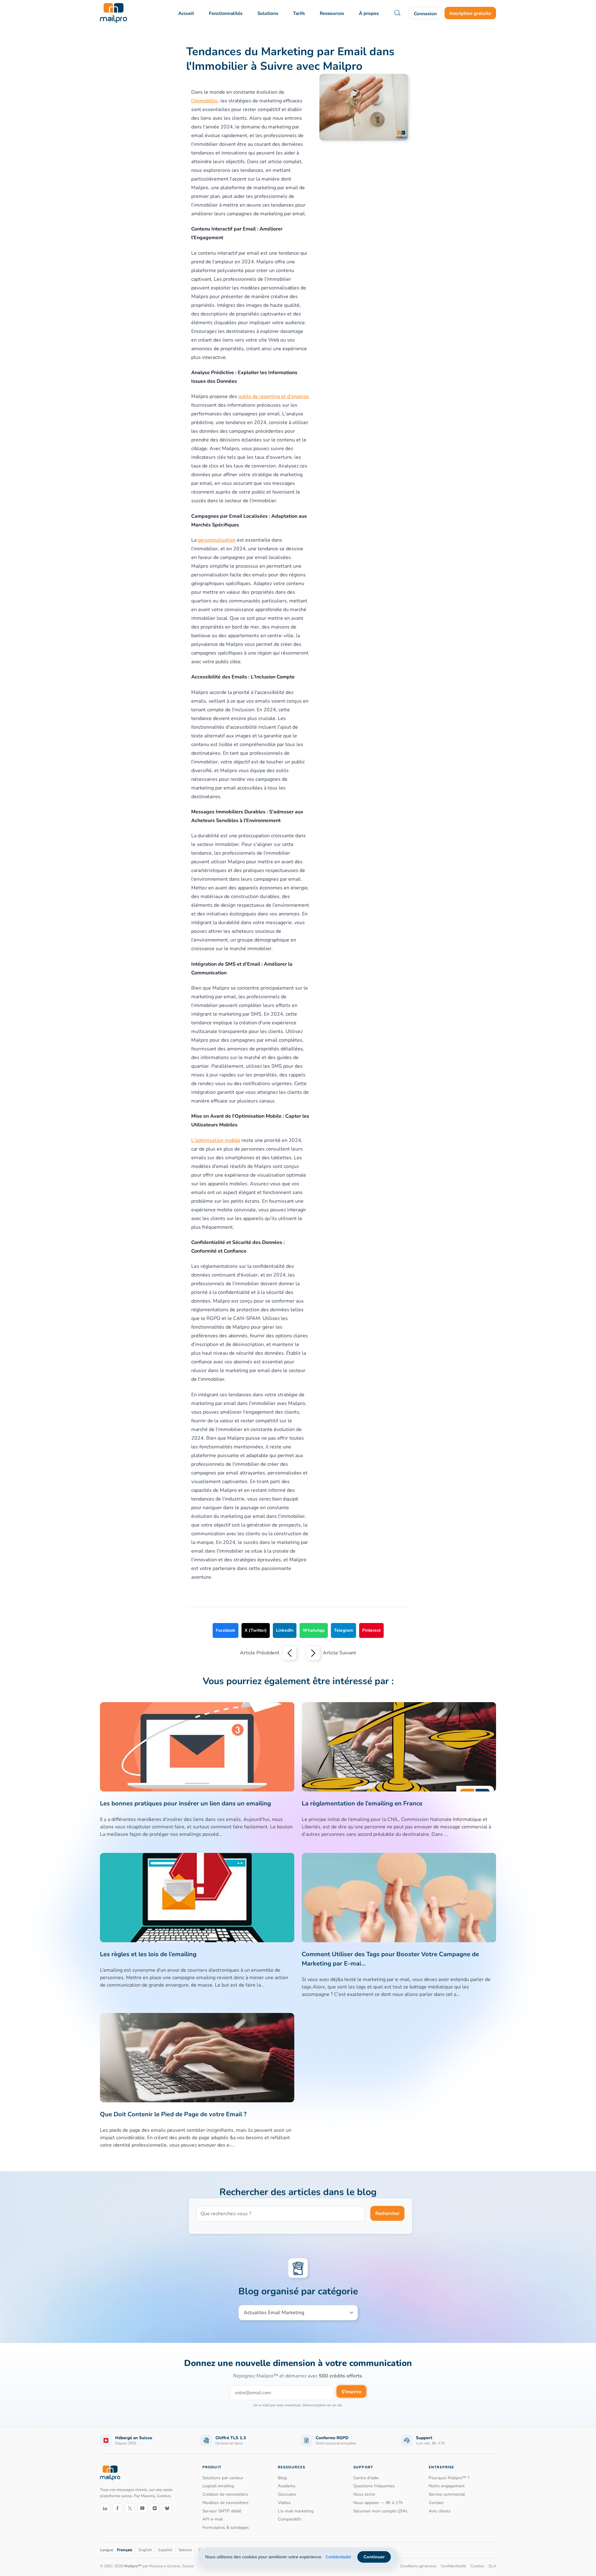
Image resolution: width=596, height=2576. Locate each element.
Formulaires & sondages (226, 2527)
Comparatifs (290, 2519)
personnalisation (217, 540)
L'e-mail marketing (296, 2511)
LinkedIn (285, 1630)
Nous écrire (364, 2494)
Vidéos (284, 2503)
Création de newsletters (225, 2494)
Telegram (343, 1630)
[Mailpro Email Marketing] (110, 2473)
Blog (282, 2478)
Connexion (425, 14)
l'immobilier (205, 101)
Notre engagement (447, 2486)
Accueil (186, 13)
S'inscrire (351, 2392)
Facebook (226, 1630)
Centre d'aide (366, 2478)
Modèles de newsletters (226, 2503)
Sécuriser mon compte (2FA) (380, 2511)
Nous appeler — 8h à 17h (378, 2503)
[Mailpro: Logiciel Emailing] (113, 13)
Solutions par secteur (223, 2478)
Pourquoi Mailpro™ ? (449, 2478)
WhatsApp (314, 1630)
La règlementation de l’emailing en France (362, 1803)
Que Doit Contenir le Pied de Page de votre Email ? (173, 2114)
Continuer (374, 2557)
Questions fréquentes (374, 2486)
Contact (436, 2503)
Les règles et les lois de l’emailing (148, 1954)
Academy (287, 2486)
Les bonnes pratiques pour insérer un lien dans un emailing (185, 1803)
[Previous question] (289, 1653)
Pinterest (371, 1630)
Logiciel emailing (218, 2486)
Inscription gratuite (470, 13)
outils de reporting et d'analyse (274, 396)
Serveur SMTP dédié (222, 2511)
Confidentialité (338, 2557)
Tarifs (299, 13)
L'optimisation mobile (216, 1140)
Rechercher (387, 2213)
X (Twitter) (256, 1630)
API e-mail (213, 2519)
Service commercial (447, 2494)
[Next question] (313, 1653)
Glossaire (287, 2494)
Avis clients (440, 2511)
